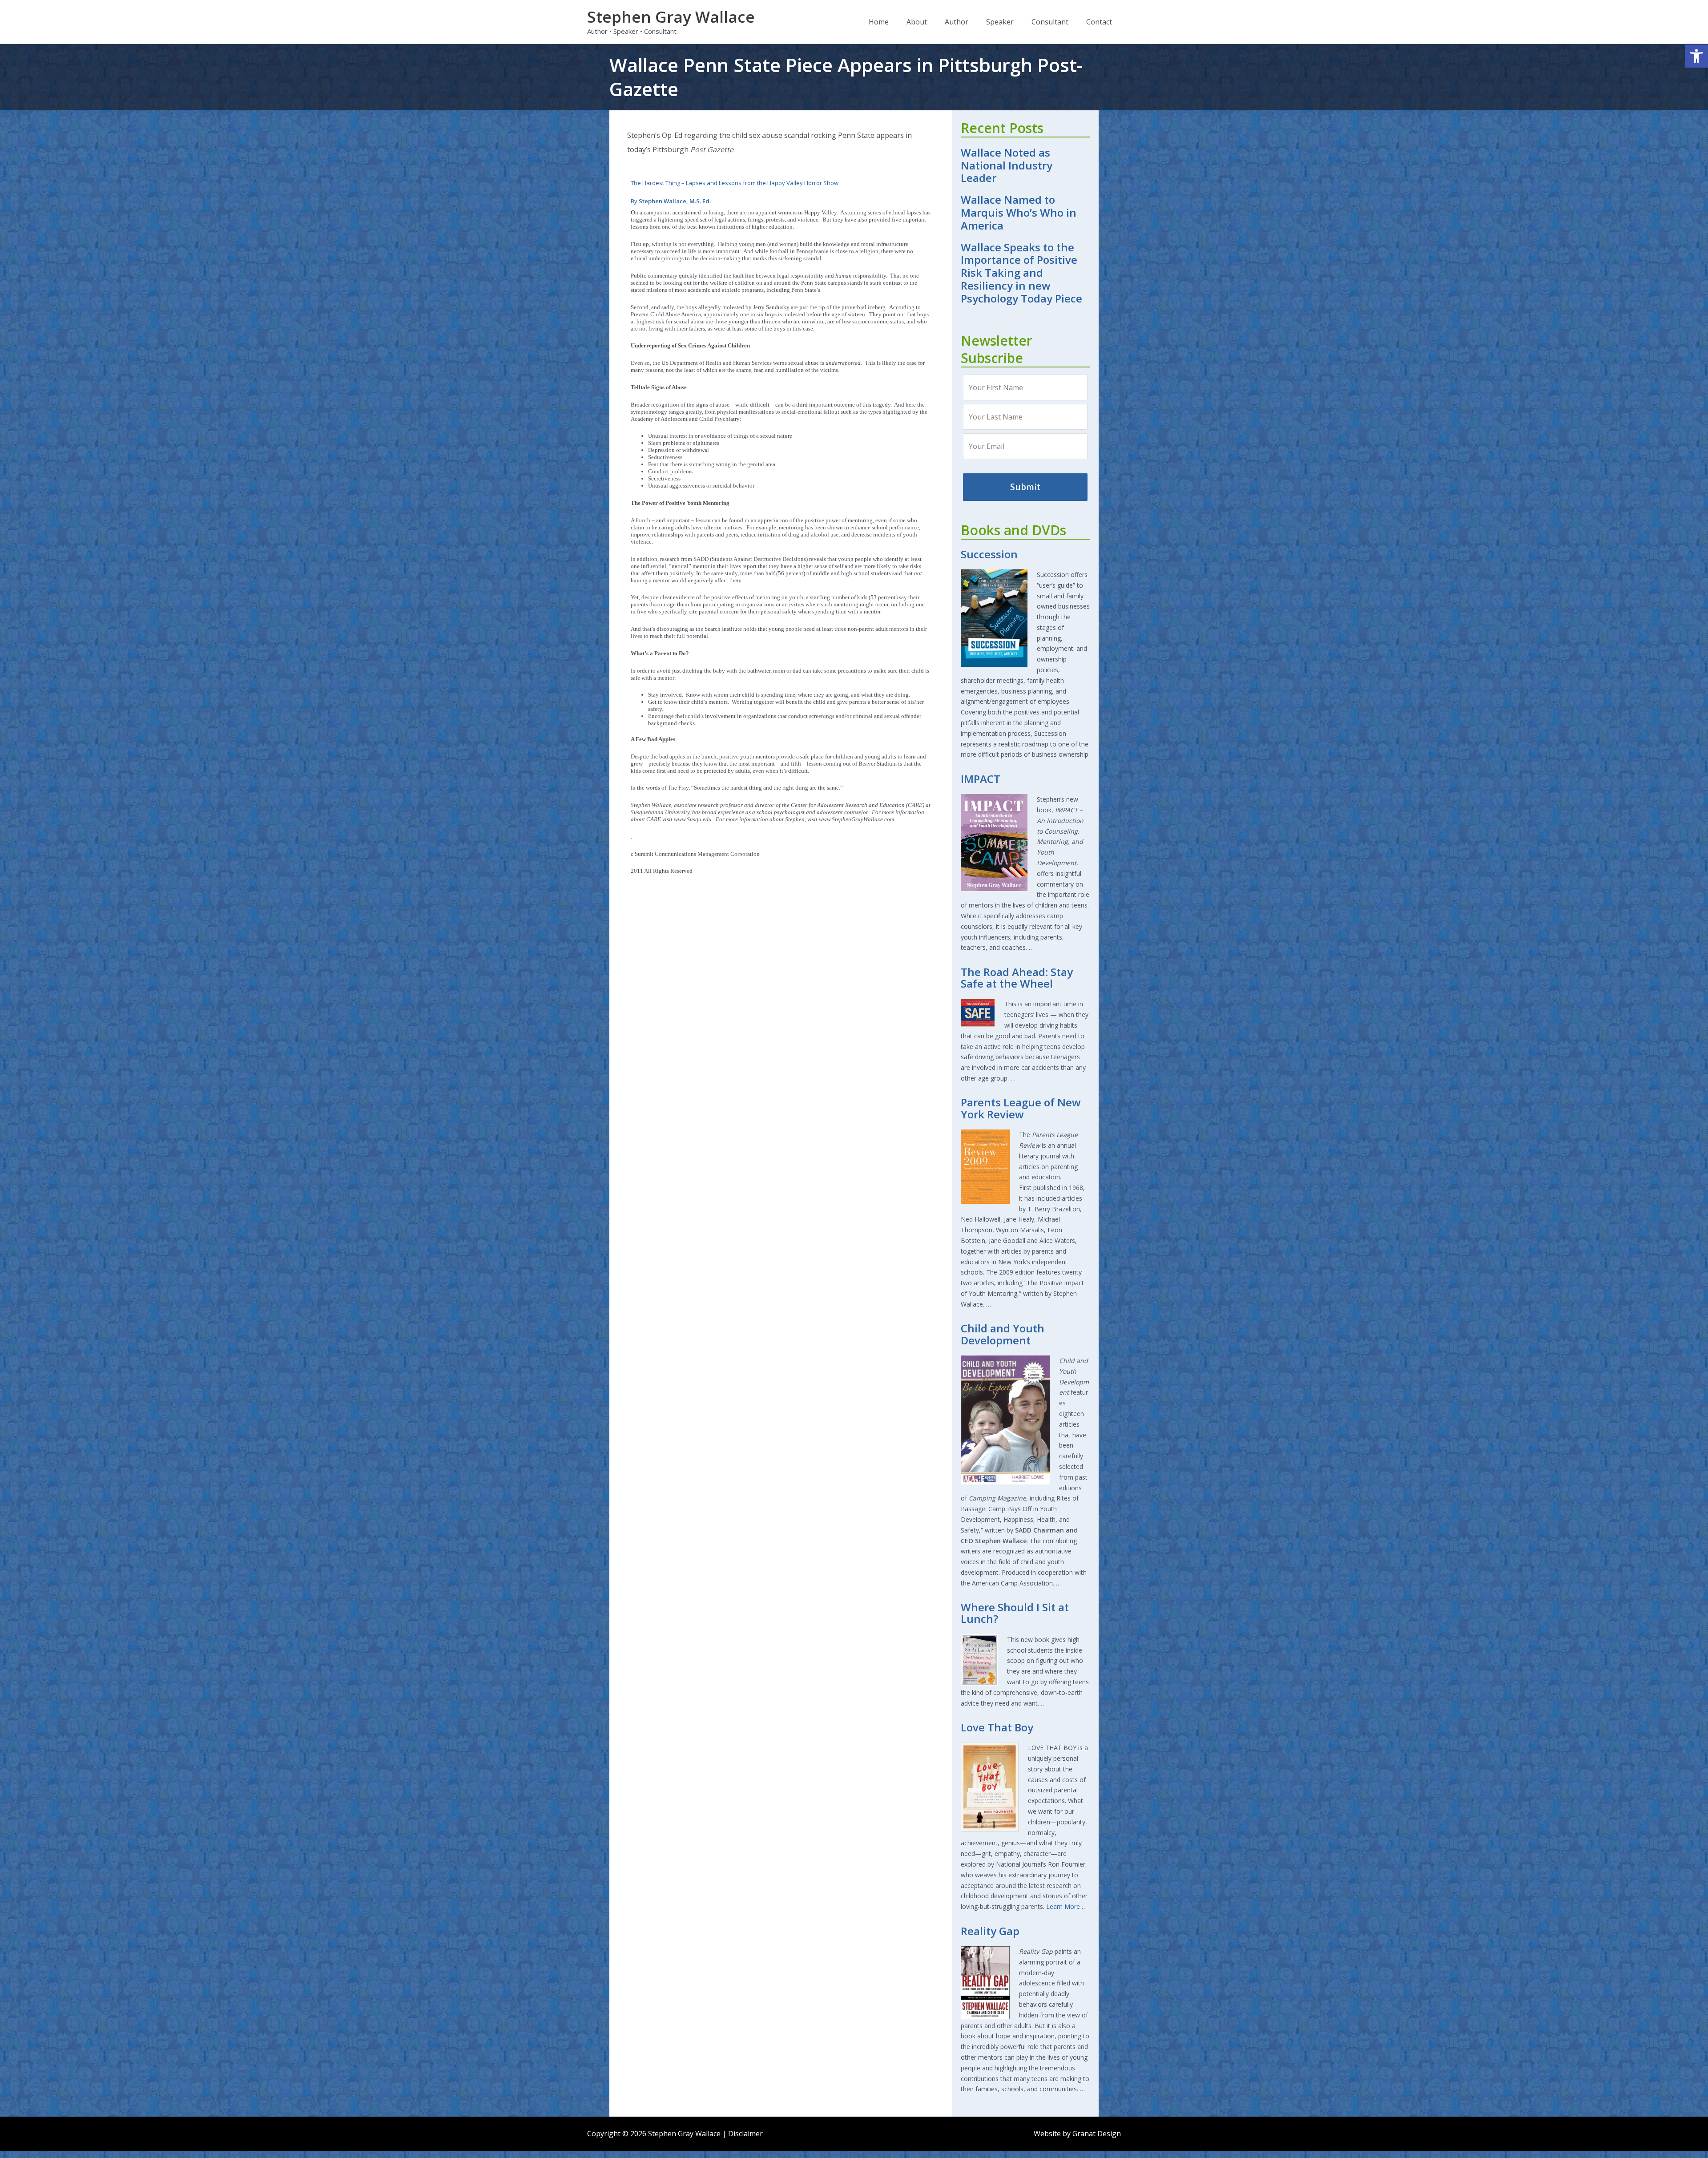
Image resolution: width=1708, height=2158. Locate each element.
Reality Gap (990, 1931)
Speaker (1000, 22)
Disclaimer (745, 2134)
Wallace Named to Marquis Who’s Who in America (1019, 212)
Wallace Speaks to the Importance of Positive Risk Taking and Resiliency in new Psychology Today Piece (1021, 273)
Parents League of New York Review (1021, 1108)
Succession (989, 554)
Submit (1025, 487)
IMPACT (981, 779)
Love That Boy (997, 1727)
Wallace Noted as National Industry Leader (1007, 165)
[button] (1696, 56)
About (917, 22)
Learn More (1063, 1906)
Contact (1099, 22)
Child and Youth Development (1003, 1334)
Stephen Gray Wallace (671, 17)
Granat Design (1097, 2134)
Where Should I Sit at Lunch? (1015, 1613)
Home (879, 22)
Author (957, 22)
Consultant (1050, 22)
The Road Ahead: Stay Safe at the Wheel (1017, 978)
